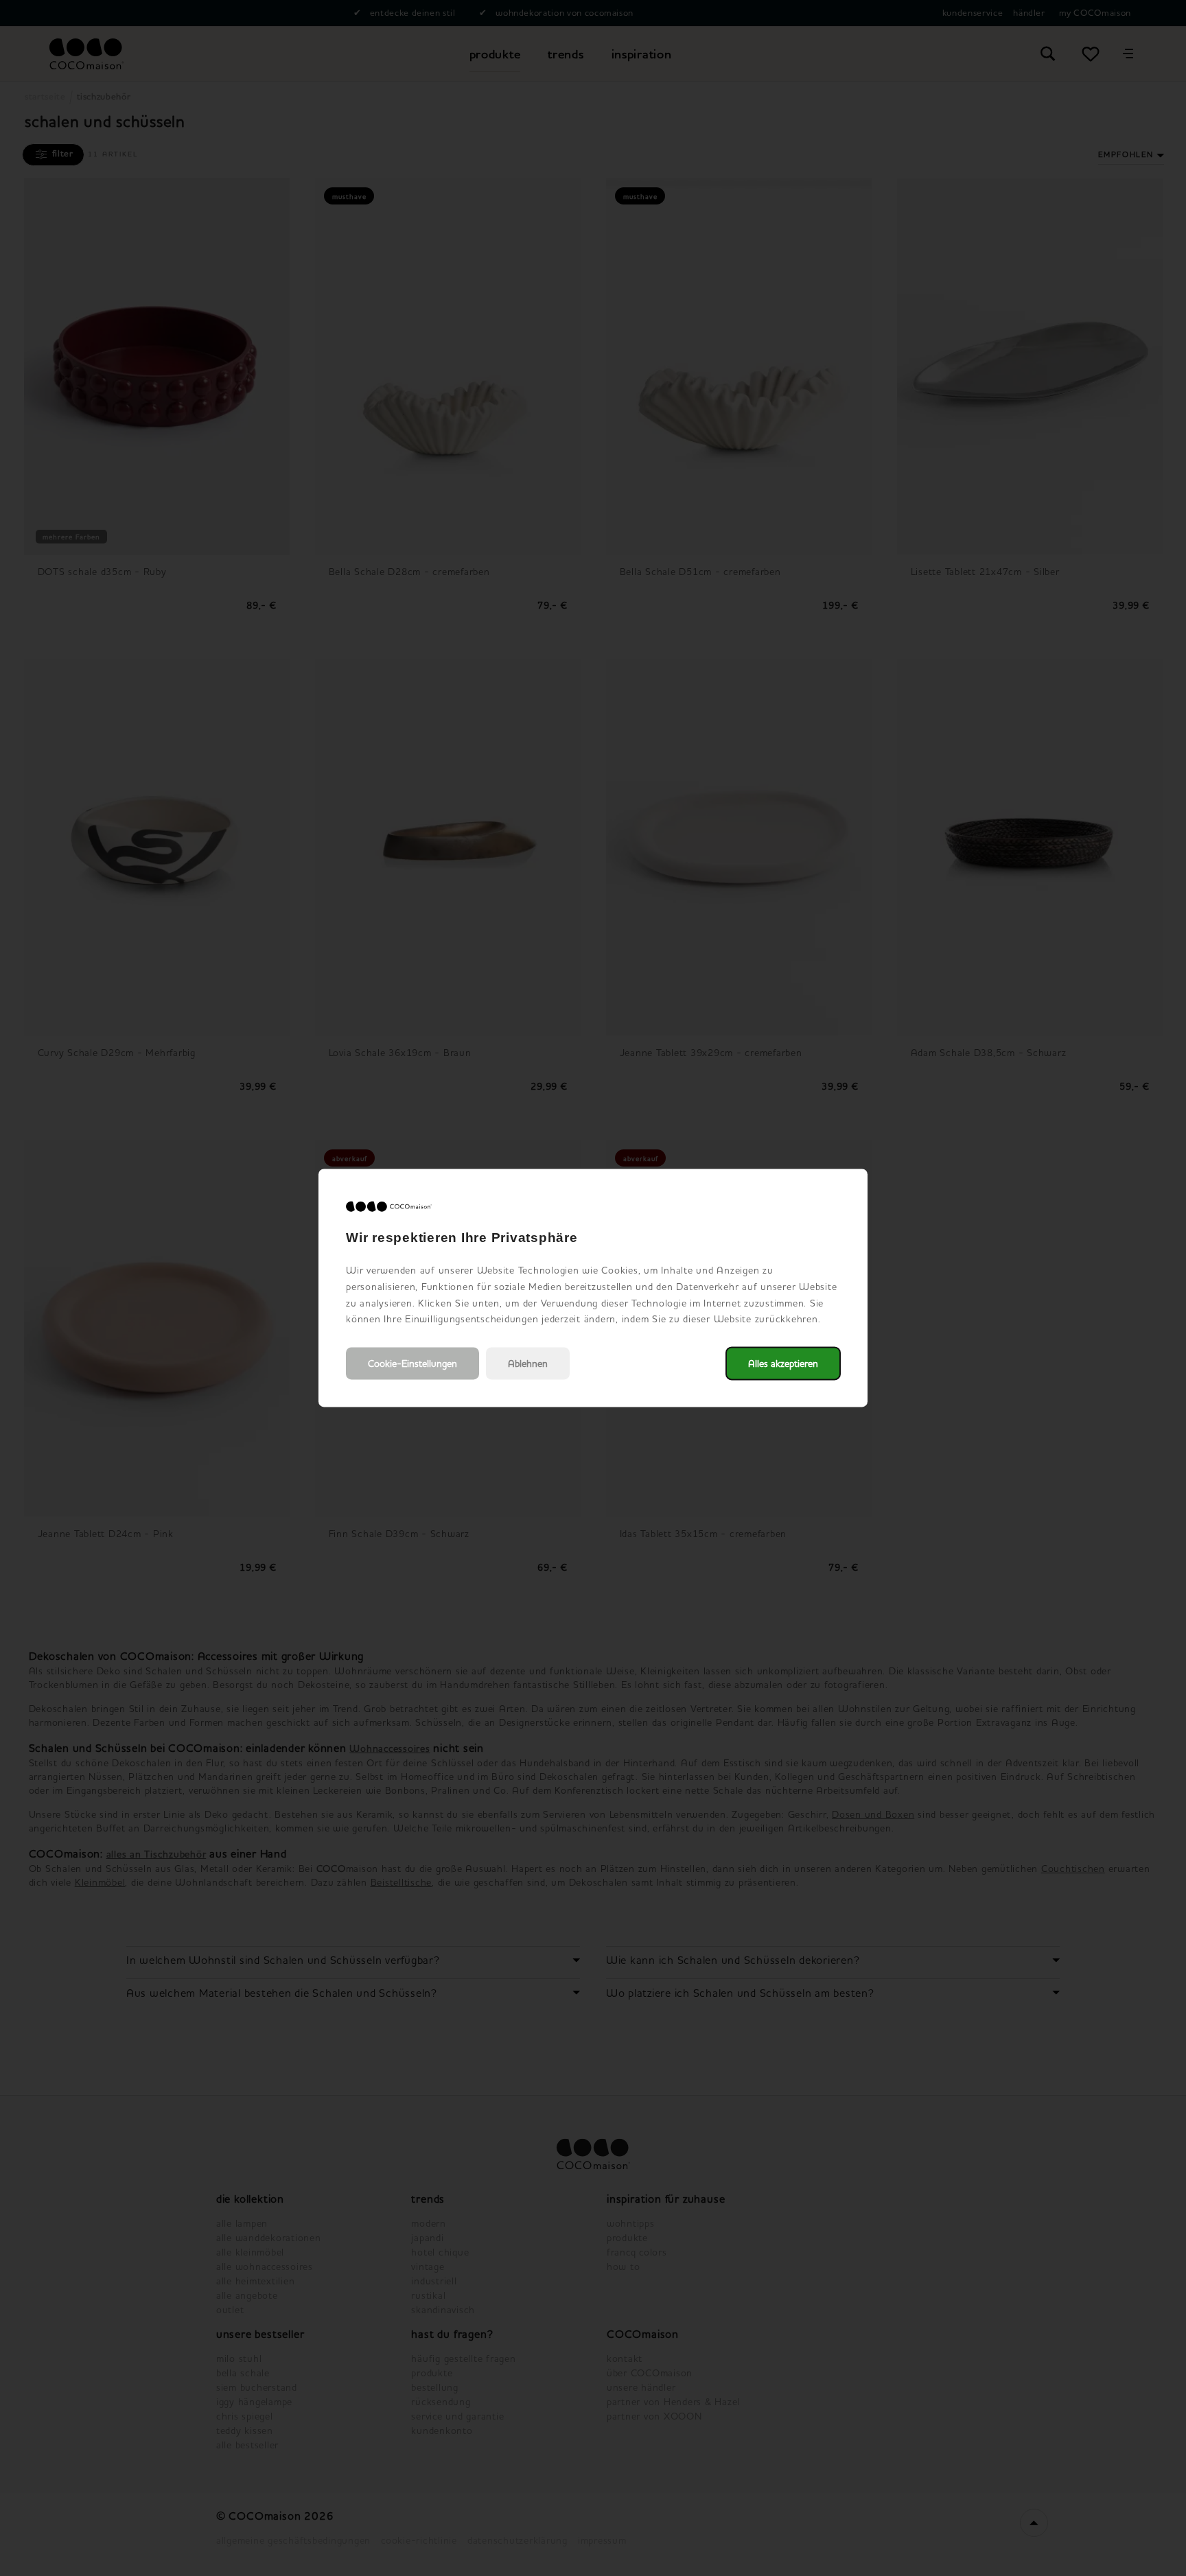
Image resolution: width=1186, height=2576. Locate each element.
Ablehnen (528, 1364)
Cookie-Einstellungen (412, 1364)
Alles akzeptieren (783, 1364)
